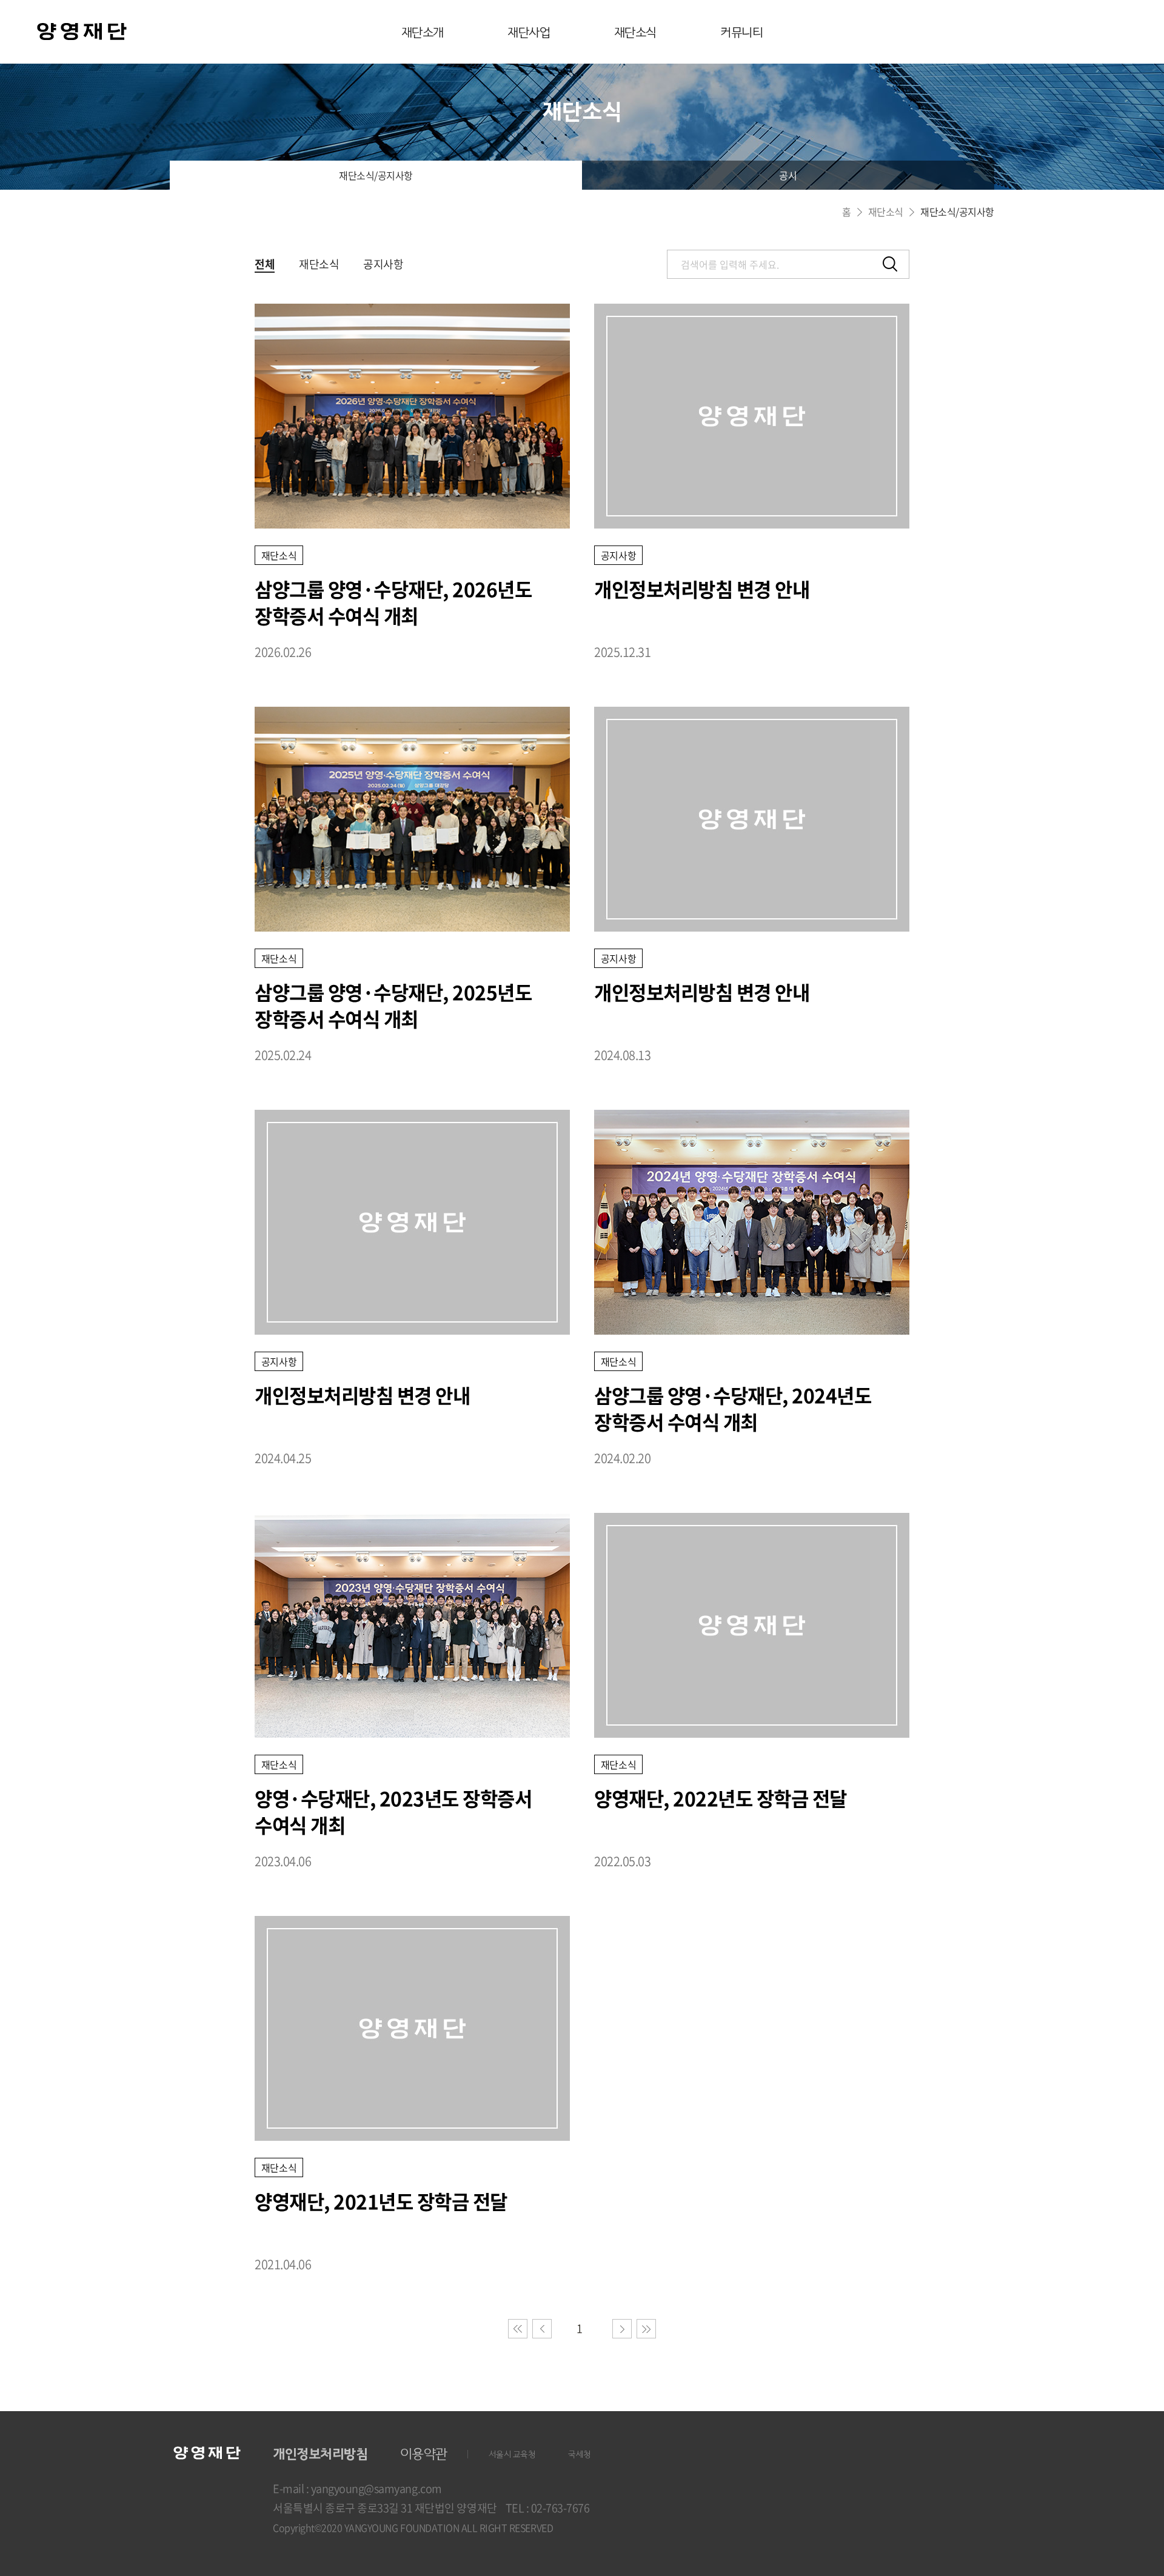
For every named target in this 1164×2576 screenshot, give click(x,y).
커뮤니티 (741, 33)
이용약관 (424, 2454)
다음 (622, 2329)
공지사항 (383, 264)
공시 (788, 175)
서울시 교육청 (512, 2454)
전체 (265, 264)
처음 (518, 2329)
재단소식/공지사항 (376, 175)
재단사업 (529, 33)
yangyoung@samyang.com (376, 2488)
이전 (542, 2329)
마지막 (646, 2329)
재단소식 (635, 33)
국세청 (580, 2454)
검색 (890, 264)
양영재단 (82, 33)
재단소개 (423, 33)
